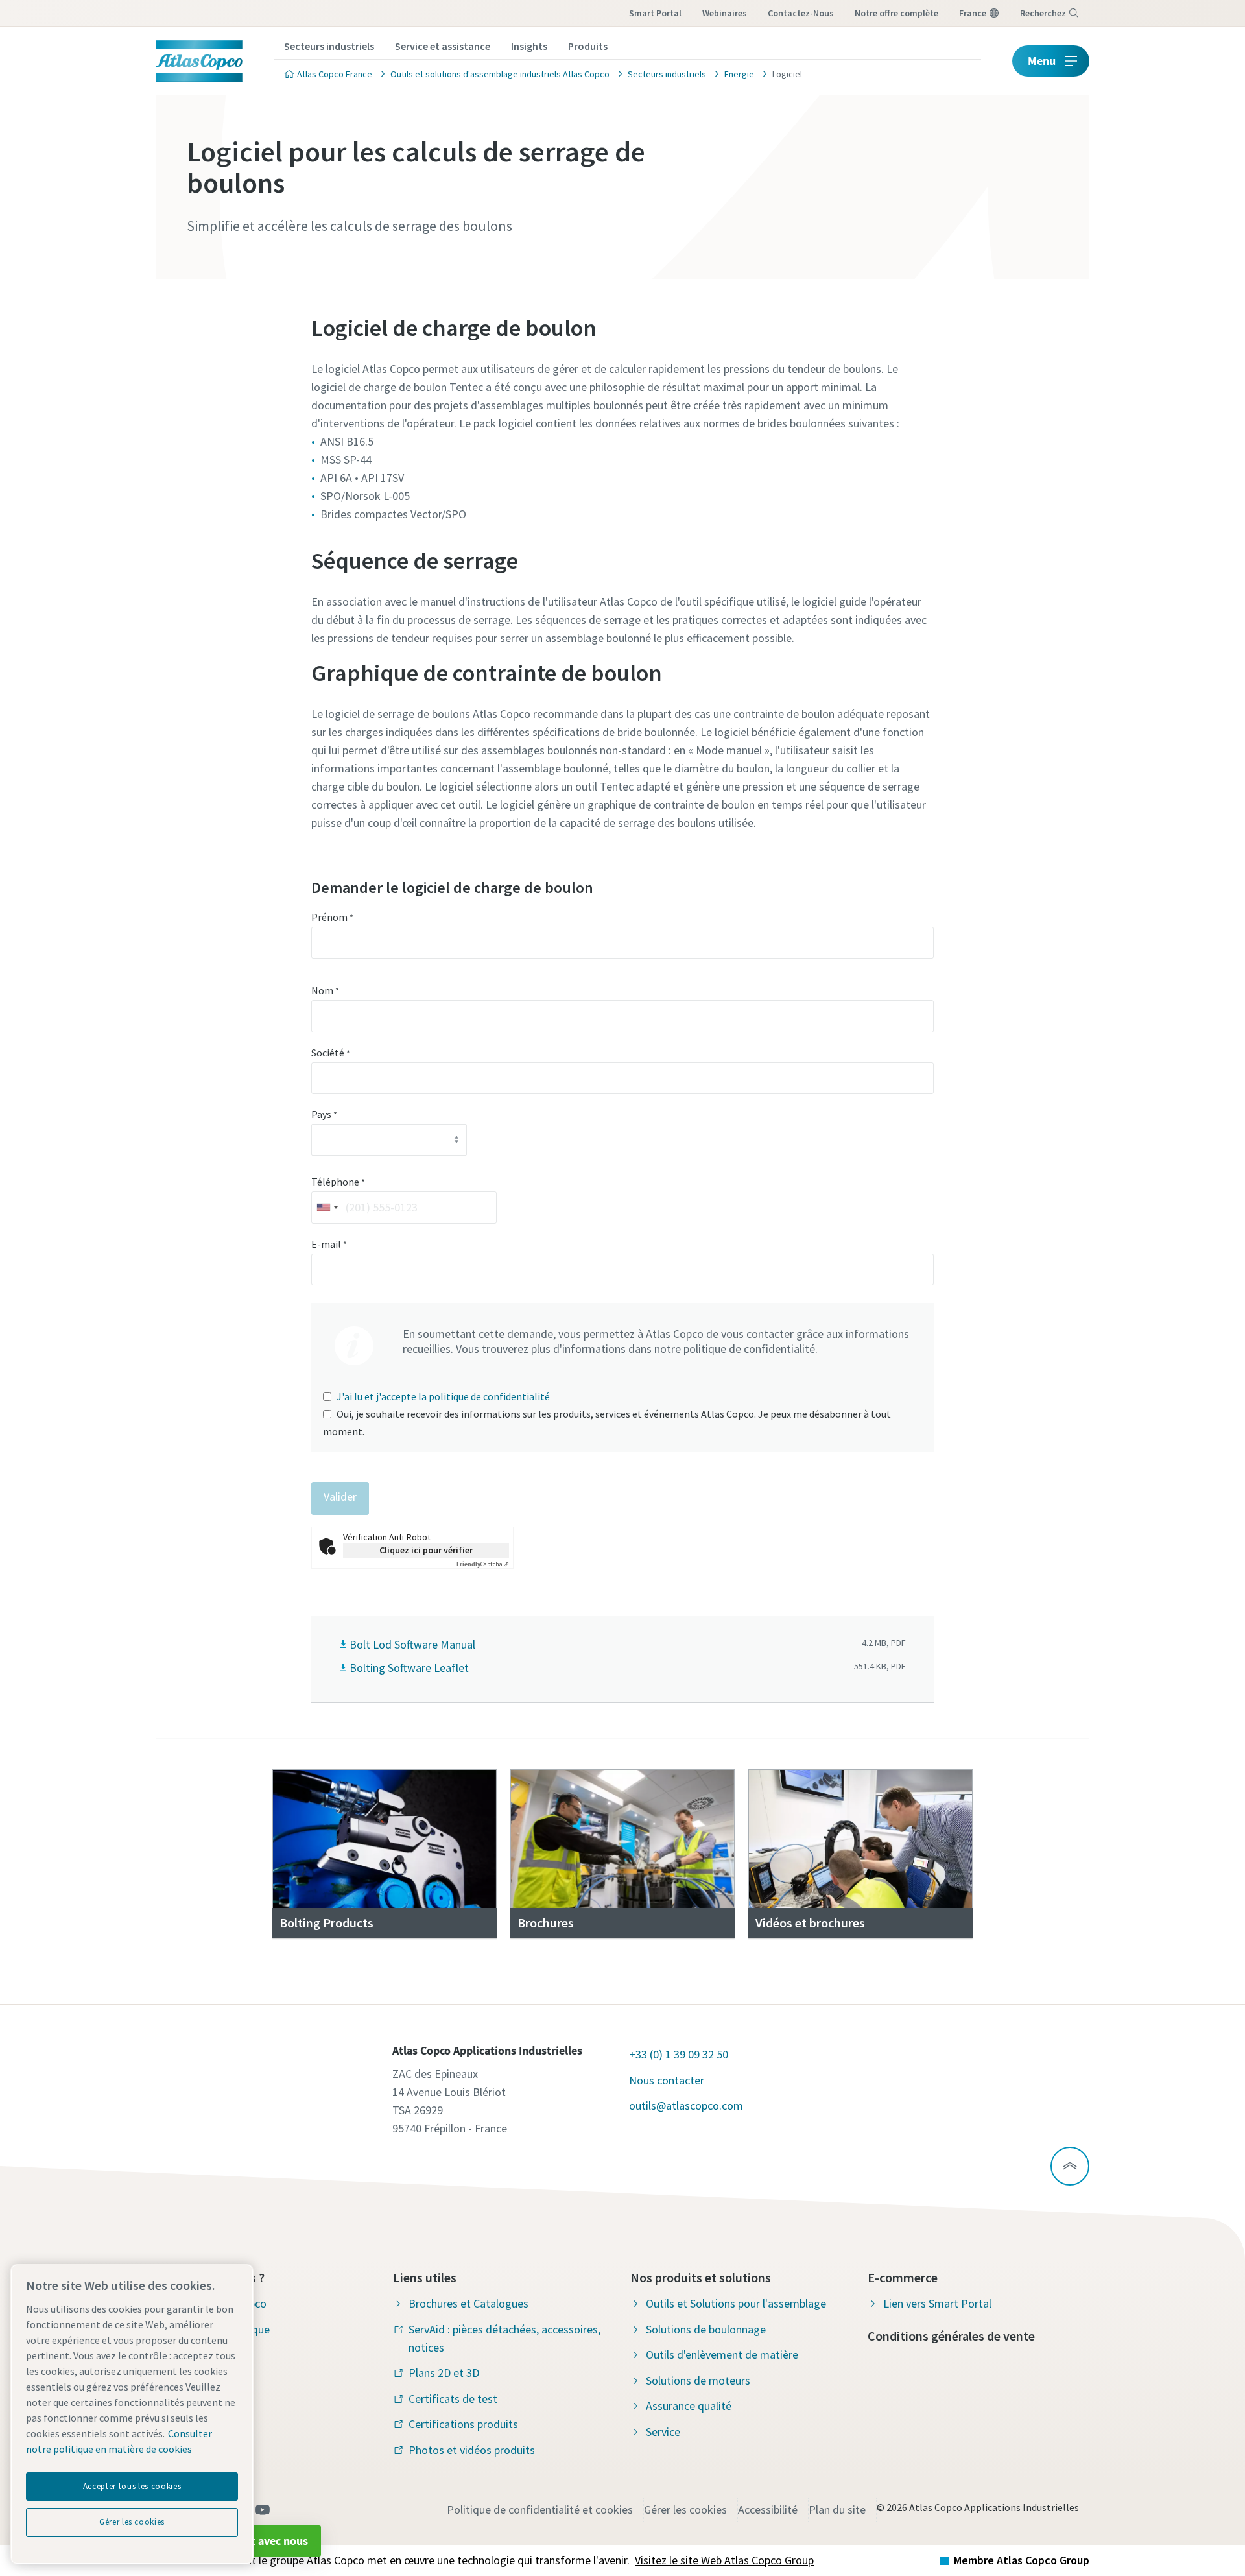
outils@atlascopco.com (686, 2105)
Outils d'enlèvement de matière (722, 2355)
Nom (325, 990)
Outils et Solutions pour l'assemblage (736, 2303)
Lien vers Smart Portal (937, 2303)
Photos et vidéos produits (472, 2450)
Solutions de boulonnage (706, 2329)
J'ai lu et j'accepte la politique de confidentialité (443, 1396)
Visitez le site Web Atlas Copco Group (724, 2560)
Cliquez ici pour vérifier (426, 1550)
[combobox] (327, 1207)
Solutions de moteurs (698, 2380)
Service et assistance (443, 46)
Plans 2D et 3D (444, 2373)
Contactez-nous (801, 13)
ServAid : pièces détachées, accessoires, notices (504, 2338)
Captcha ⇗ (483, 1564)
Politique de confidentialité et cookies (540, 2510)
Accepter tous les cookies (132, 2486)
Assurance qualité (689, 2406)
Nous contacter (667, 2080)
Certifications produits (463, 2424)
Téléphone (338, 1182)
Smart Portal (655, 13)
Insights (529, 46)
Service (663, 2432)
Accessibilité (768, 2510)
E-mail (329, 1244)
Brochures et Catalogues (468, 2303)
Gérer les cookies (685, 2510)
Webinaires (725, 13)
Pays (324, 1114)
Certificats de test (453, 2399)
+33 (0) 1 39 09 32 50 (679, 2054)
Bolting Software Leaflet (409, 1668)
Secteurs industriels (329, 46)
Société (331, 1053)
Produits (588, 46)
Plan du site (837, 2510)
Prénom (332, 917)
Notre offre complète (896, 13)
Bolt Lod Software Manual (412, 1644)
